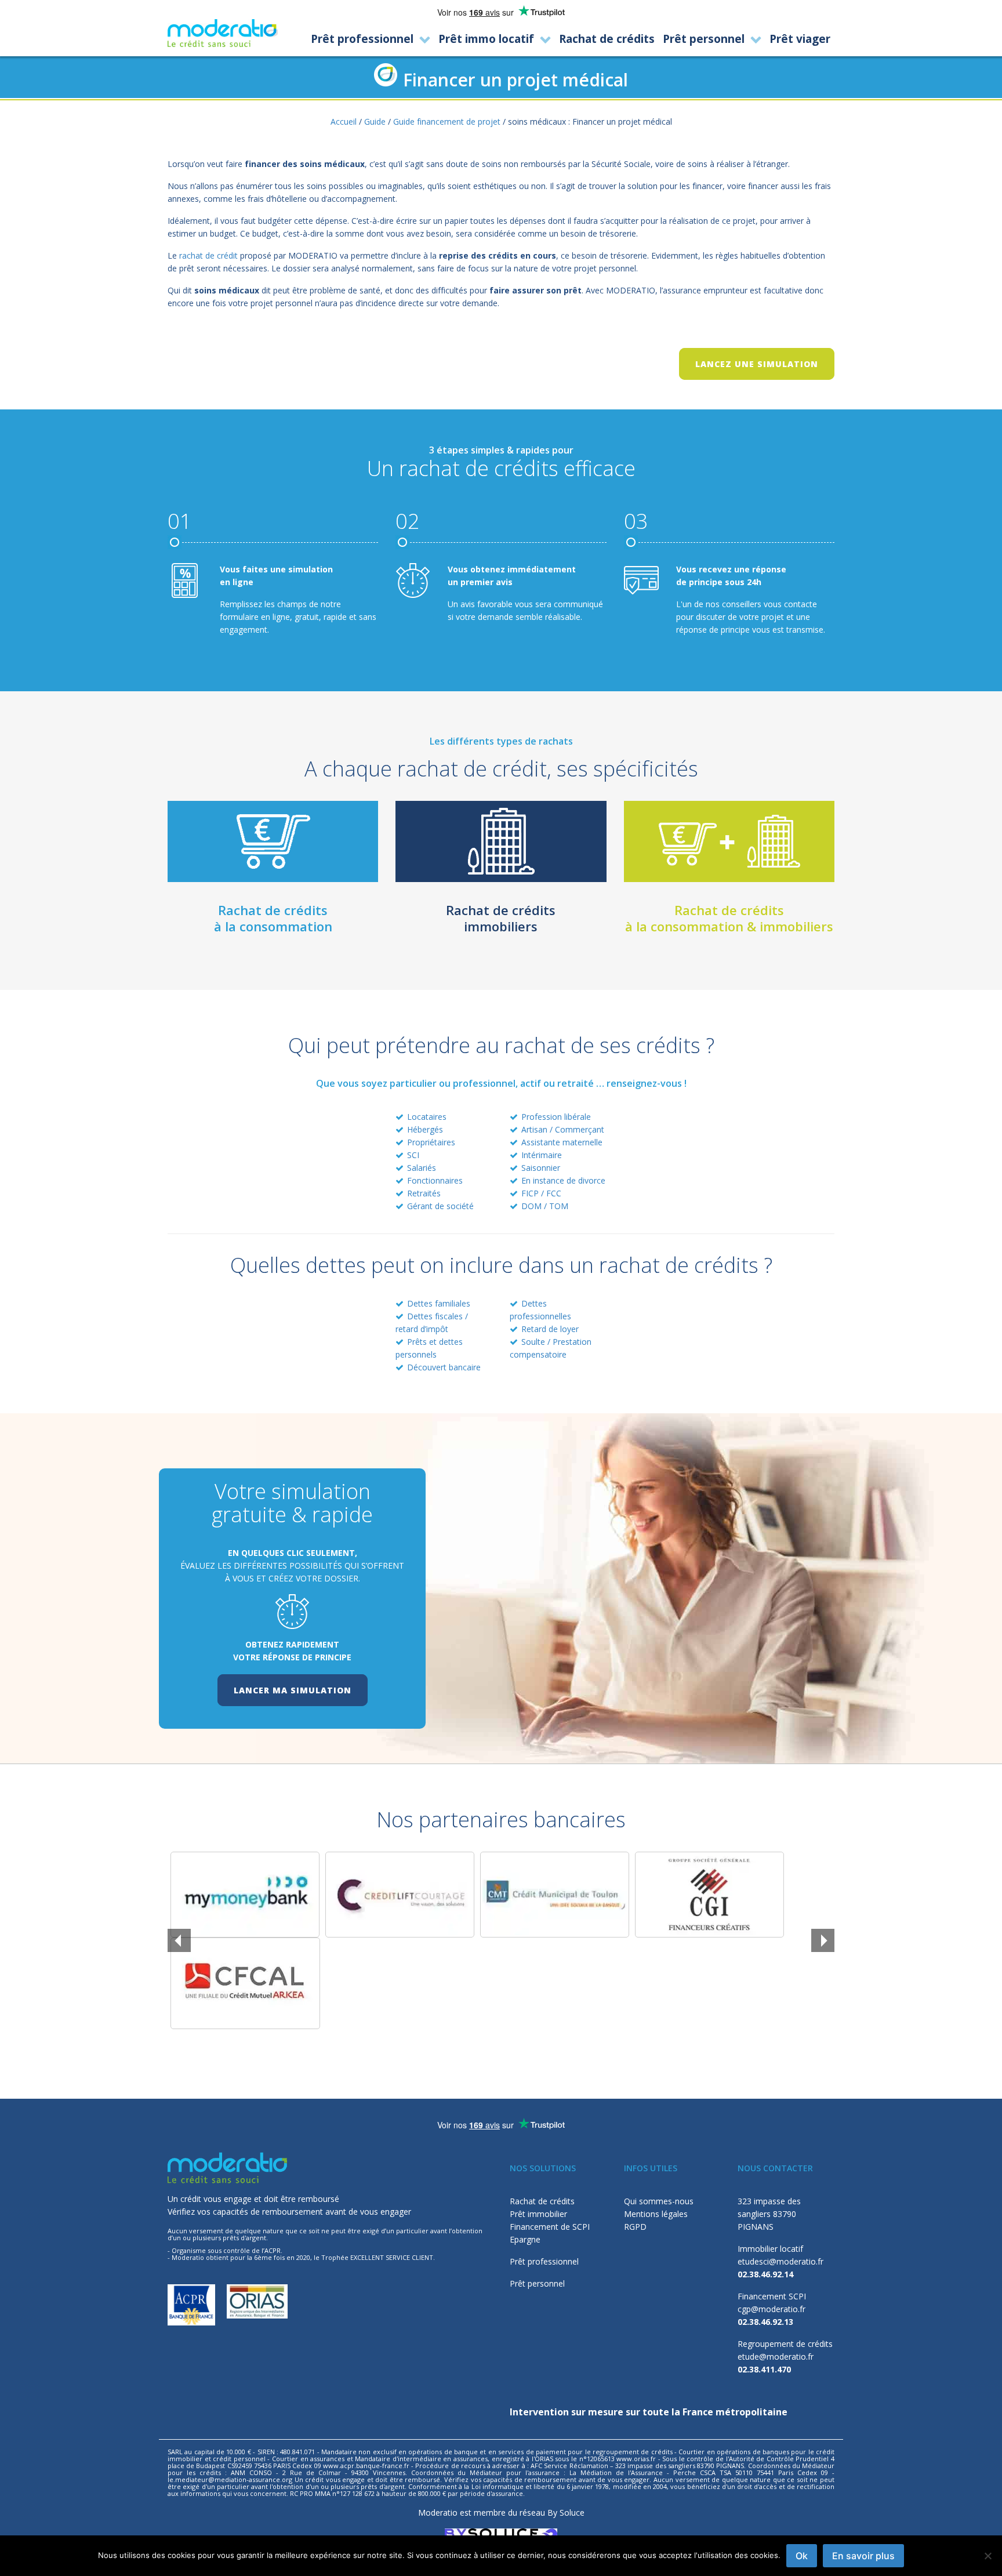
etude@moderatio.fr (776, 2357)
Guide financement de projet (447, 121)
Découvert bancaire (444, 1367)
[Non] (988, 2556)
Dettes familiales (439, 1303)
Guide (375, 121)
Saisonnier (541, 1168)
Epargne (525, 2239)
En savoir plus (863, 2556)
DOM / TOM (545, 1206)
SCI (413, 1155)
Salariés (422, 1168)
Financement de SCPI (550, 2227)
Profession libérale (556, 1117)
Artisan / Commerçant (563, 1129)
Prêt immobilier (538, 2214)
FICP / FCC (541, 1193)
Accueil (344, 121)
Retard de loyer (550, 1329)
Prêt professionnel (544, 2261)
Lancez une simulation (757, 364)
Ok (802, 2556)
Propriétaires (431, 1142)
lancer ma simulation (293, 1690)
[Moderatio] (223, 33)
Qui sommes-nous (659, 2201)
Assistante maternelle (562, 1142)
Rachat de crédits (542, 2201)
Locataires (427, 1117)
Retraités (424, 1193)
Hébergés (425, 1129)
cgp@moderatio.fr (772, 2309)
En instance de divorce (563, 1180)
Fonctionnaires (435, 1180)
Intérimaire (542, 1155)
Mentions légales (656, 2214)
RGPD (635, 2227)
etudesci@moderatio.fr (780, 2261)
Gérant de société (440, 1206)
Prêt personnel (537, 2283)
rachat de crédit (208, 255)
